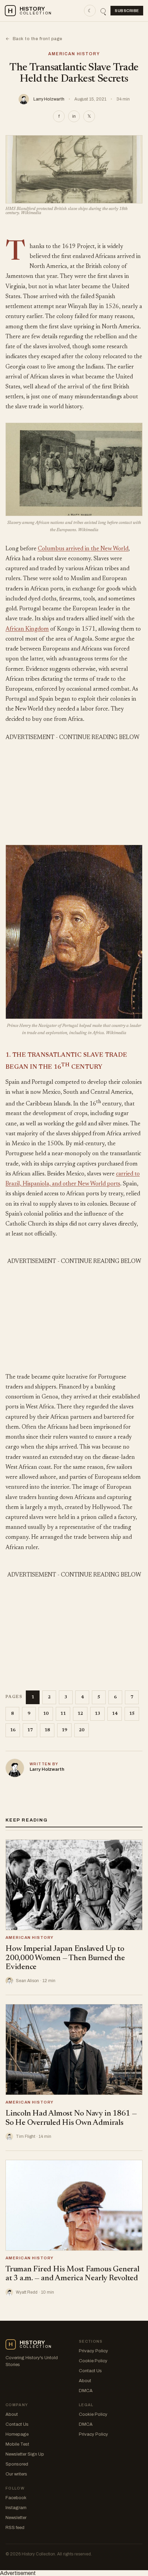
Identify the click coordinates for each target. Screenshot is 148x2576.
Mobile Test (17, 2444)
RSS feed (15, 2528)
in (74, 116)
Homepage (17, 2434)
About (85, 2381)
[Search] (103, 11)
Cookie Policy (93, 2361)
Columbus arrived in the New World (83, 549)
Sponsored (17, 2464)
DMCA (86, 2391)
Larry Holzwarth (49, 99)
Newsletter (16, 2518)
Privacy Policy (93, 2351)
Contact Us (90, 2371)
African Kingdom (27, 629)
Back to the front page (34, 39)
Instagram (16, 2508)
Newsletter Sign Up (25, 2454)
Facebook (16, 2498)
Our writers (16, 2474)
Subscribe (127, 11)
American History (74, 54)
